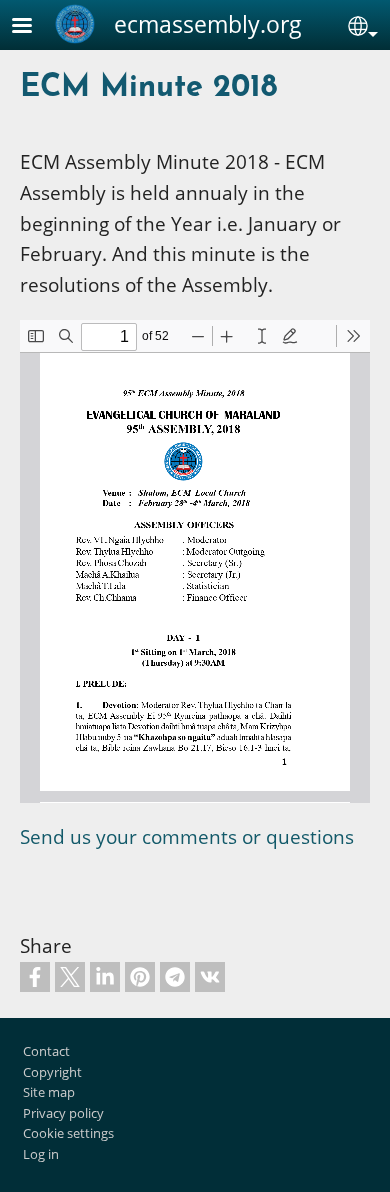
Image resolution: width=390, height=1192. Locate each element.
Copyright (52, 1072)
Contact (46, 1051)
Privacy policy (63, 1113)
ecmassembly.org (208, 24)
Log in (41, 1154)
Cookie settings (68, 1133)
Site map (49, 1092)
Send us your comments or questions (187, 836)
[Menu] (34, 27)
